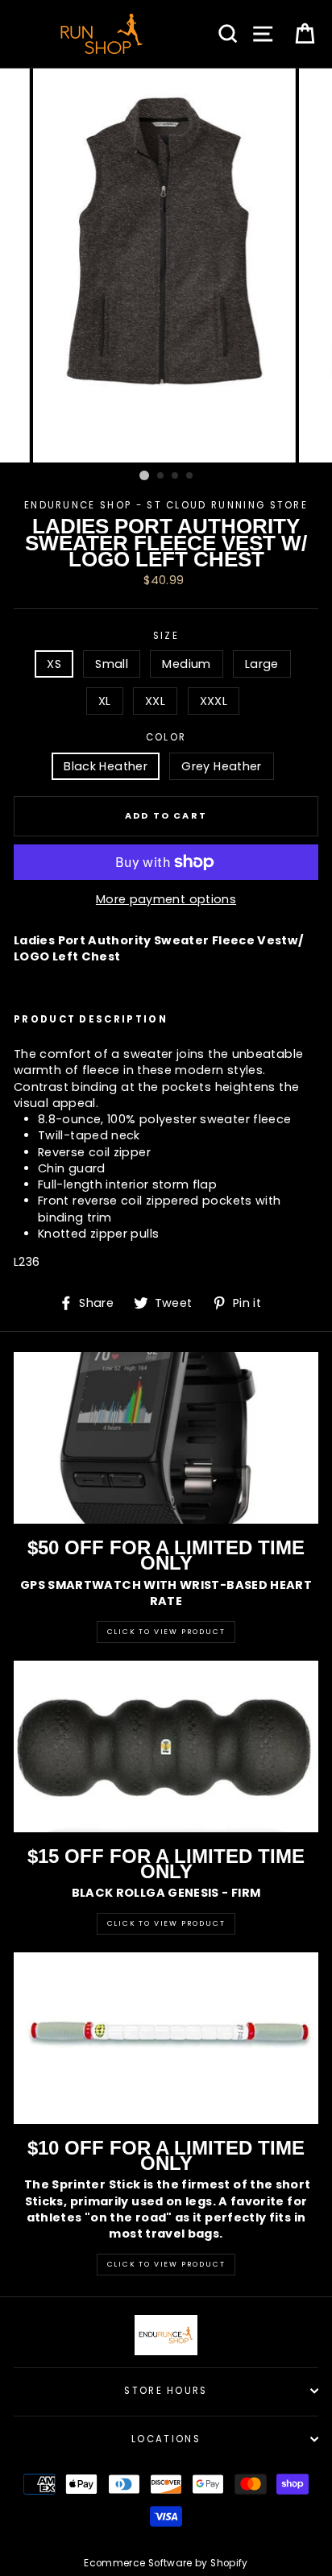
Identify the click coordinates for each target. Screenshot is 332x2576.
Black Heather (106, 766)
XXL (155, 701)
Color (166, 737)
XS (54, 664)
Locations (166, 2439)
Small (112, 664)
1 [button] (144, 475)
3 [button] (176, 476)
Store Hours (166, 2391)
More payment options (166, 899)
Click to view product (166, 1923)
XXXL (214, 701)
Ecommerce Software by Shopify (166, 2563)
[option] (166, 265)
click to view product (166, 2264)
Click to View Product (166, 1632)
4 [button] (190, 476)
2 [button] (161, 476)
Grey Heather (221, 766)
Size (166, 636)
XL (105, 701)
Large (262, 664)
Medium (186, 664)
